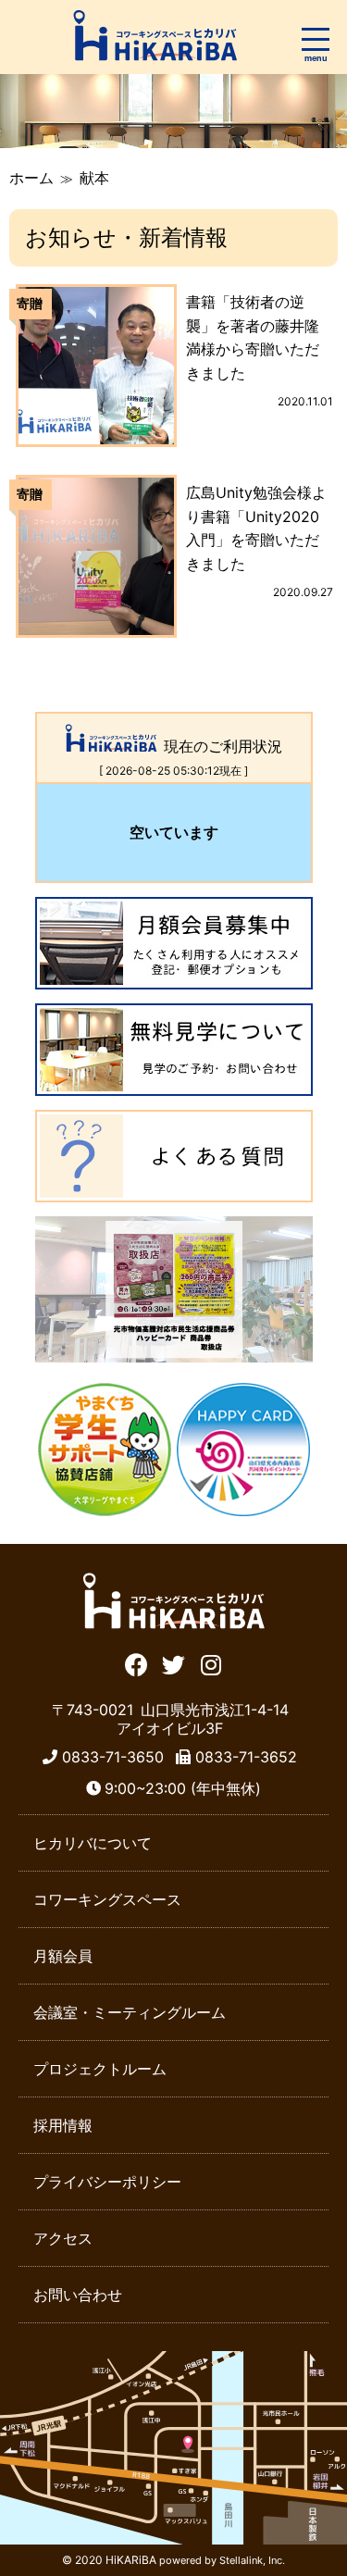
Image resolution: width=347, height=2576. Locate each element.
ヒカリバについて (93, 1843)
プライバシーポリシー (107, 2182)
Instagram (211, 1663)
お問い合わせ (78, 2295)
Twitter (173, 1663)
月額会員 (63, 1956)
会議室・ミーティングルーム (130, 2012)
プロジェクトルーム (100, 2069)
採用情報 (63, 2125)
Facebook (136, 1663)
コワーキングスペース (107, 1899)
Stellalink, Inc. (252, 2560)
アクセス (63, 2238)
